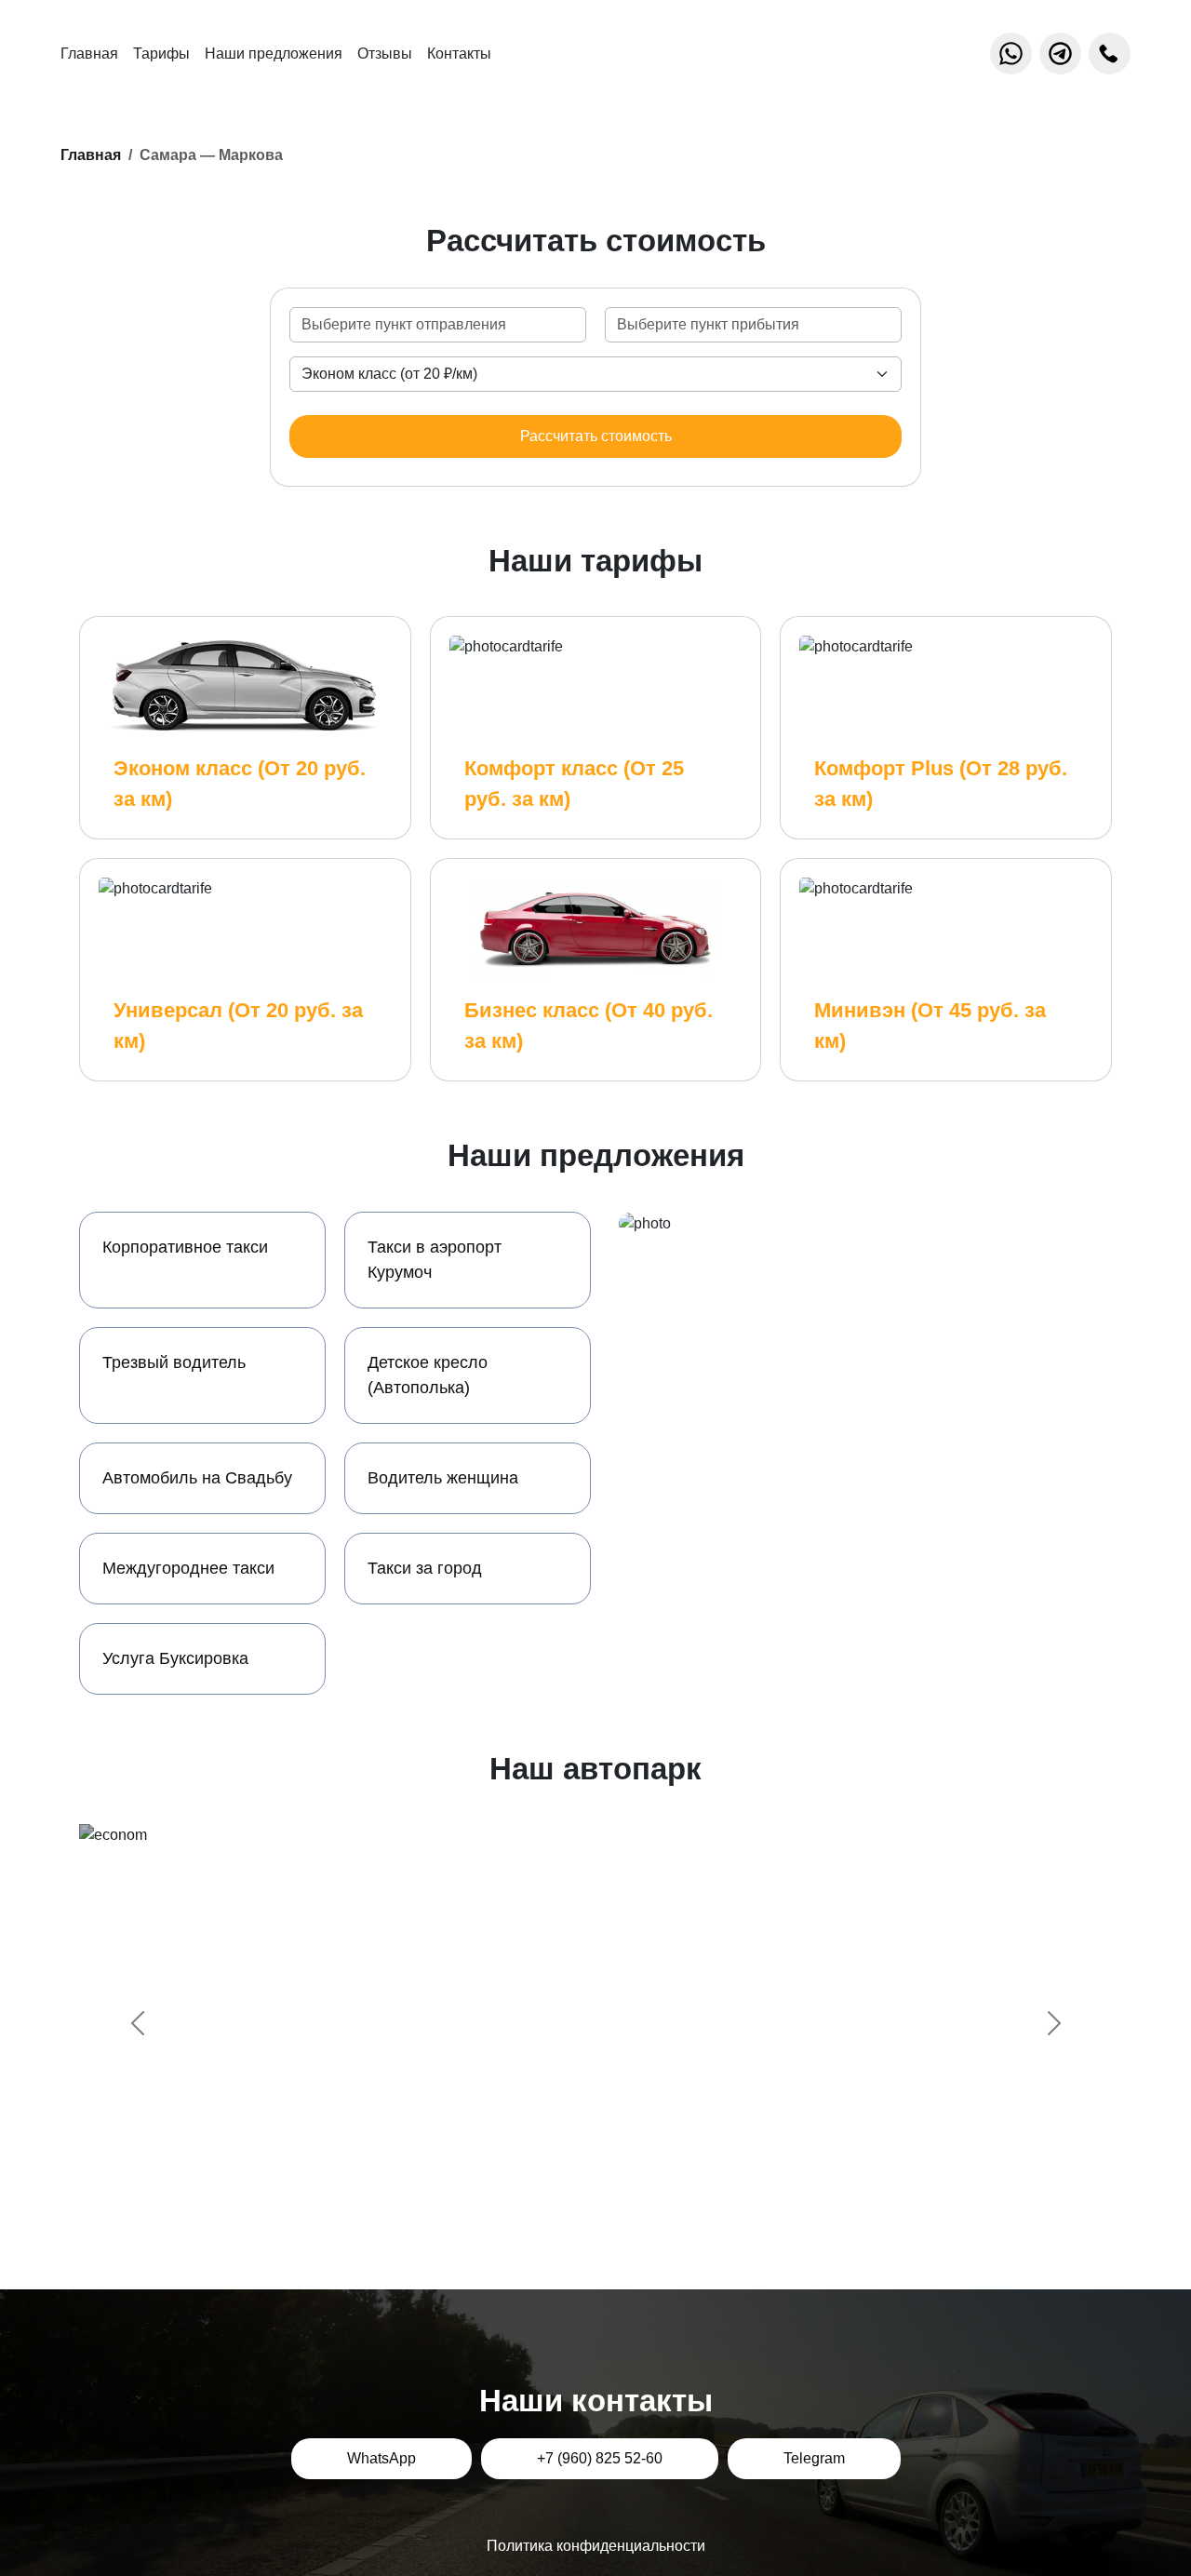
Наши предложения (274, 54)
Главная (89, 54)
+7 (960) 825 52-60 (600, 2458)
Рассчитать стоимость (596, 436)
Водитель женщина (443, 1478)
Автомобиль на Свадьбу (197, 1478)
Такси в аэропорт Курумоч (435, 1260)
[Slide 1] (545, 2189)
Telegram (814, 2458)
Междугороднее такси (188, 1568)
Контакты (459, 54)
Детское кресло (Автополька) (428, 1375)
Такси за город (425, 1568)
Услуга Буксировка (175, 1658)
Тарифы (161, 54)
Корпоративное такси (185, 1247)
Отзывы (385, 54)
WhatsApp (381, 2458)
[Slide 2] (579, 2189)
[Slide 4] (646, 2189)
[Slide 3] (612, 2189)
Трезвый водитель (174, 1362)
